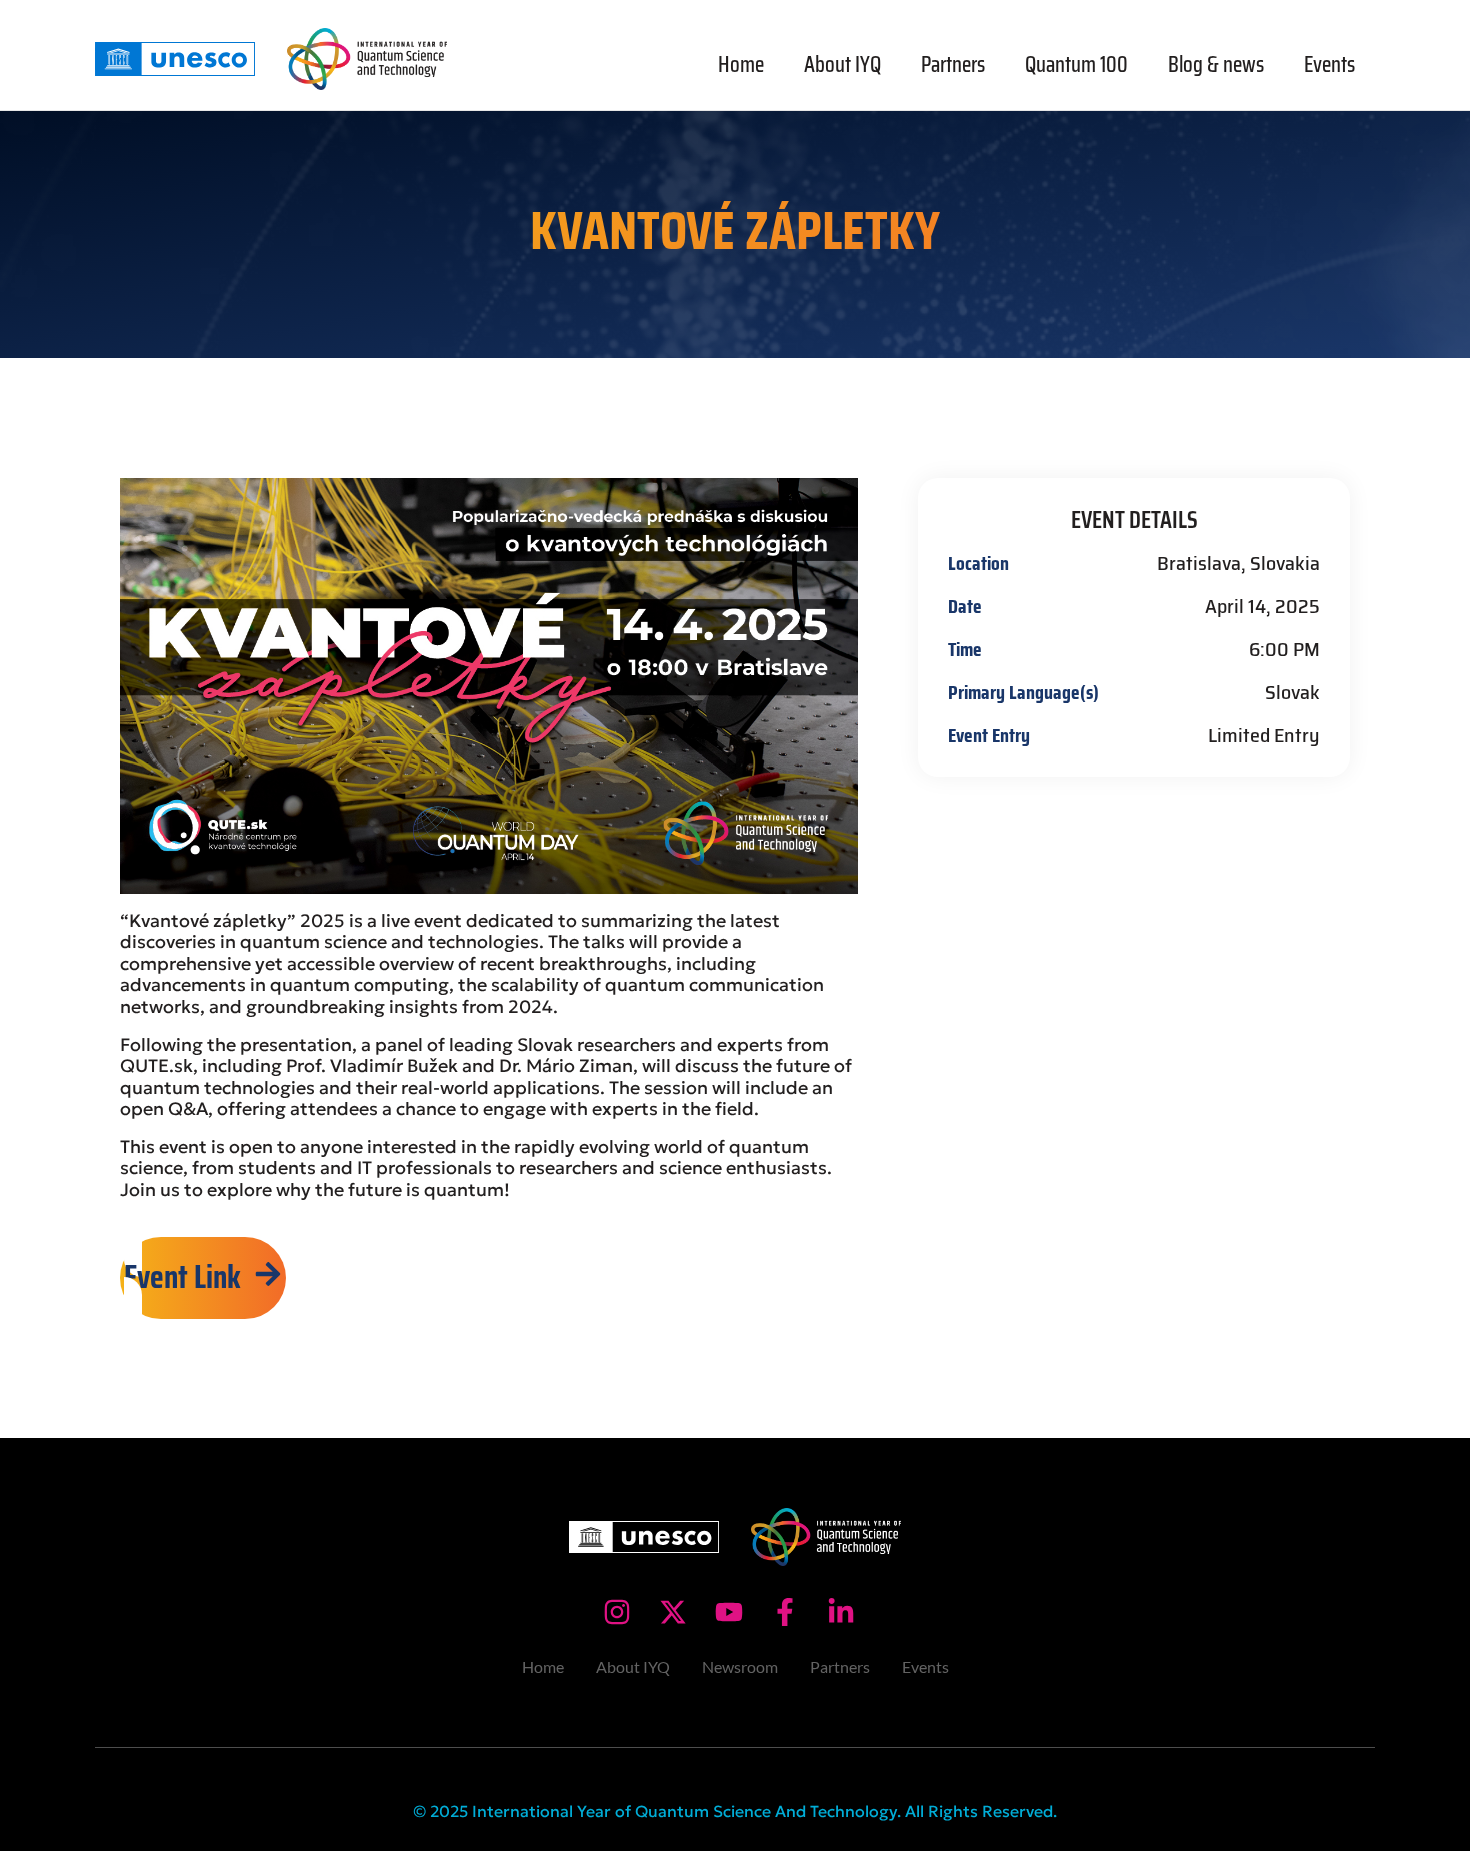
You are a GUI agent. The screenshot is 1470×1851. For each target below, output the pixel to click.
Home (741, 64)
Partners (953, 64)
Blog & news (1216, 64)
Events (1329, 64)
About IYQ (842, 64)
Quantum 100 (1076, 64)
